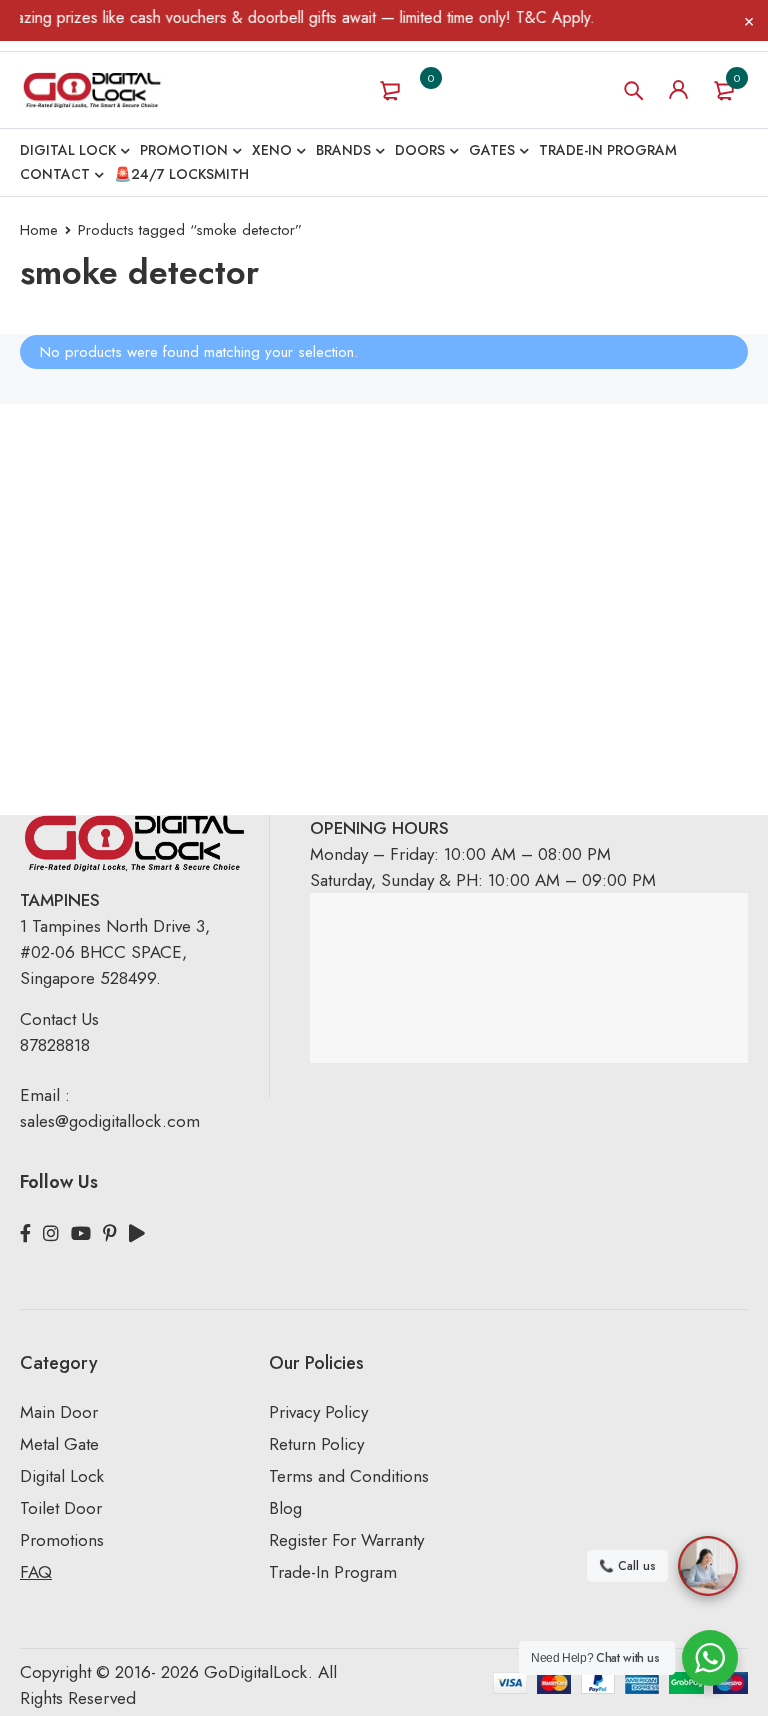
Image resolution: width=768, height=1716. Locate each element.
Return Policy (316, 1444)
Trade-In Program (333, 1572)
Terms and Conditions (349, 1476)
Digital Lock (62, 1476)
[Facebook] (25, 1234)
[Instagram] (51, 1234)
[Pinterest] (110, 1234)
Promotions (62, 1540)
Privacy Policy (318, 1412)
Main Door (59, 1412)
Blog (285, 1508)
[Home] (92, 90)
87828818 (55, 1045)
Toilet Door (61, 1508)
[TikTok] (137, 1234)
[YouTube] (81, 1234)
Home (39, 230)
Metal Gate (59, 1444)
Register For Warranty (349, 1540)
